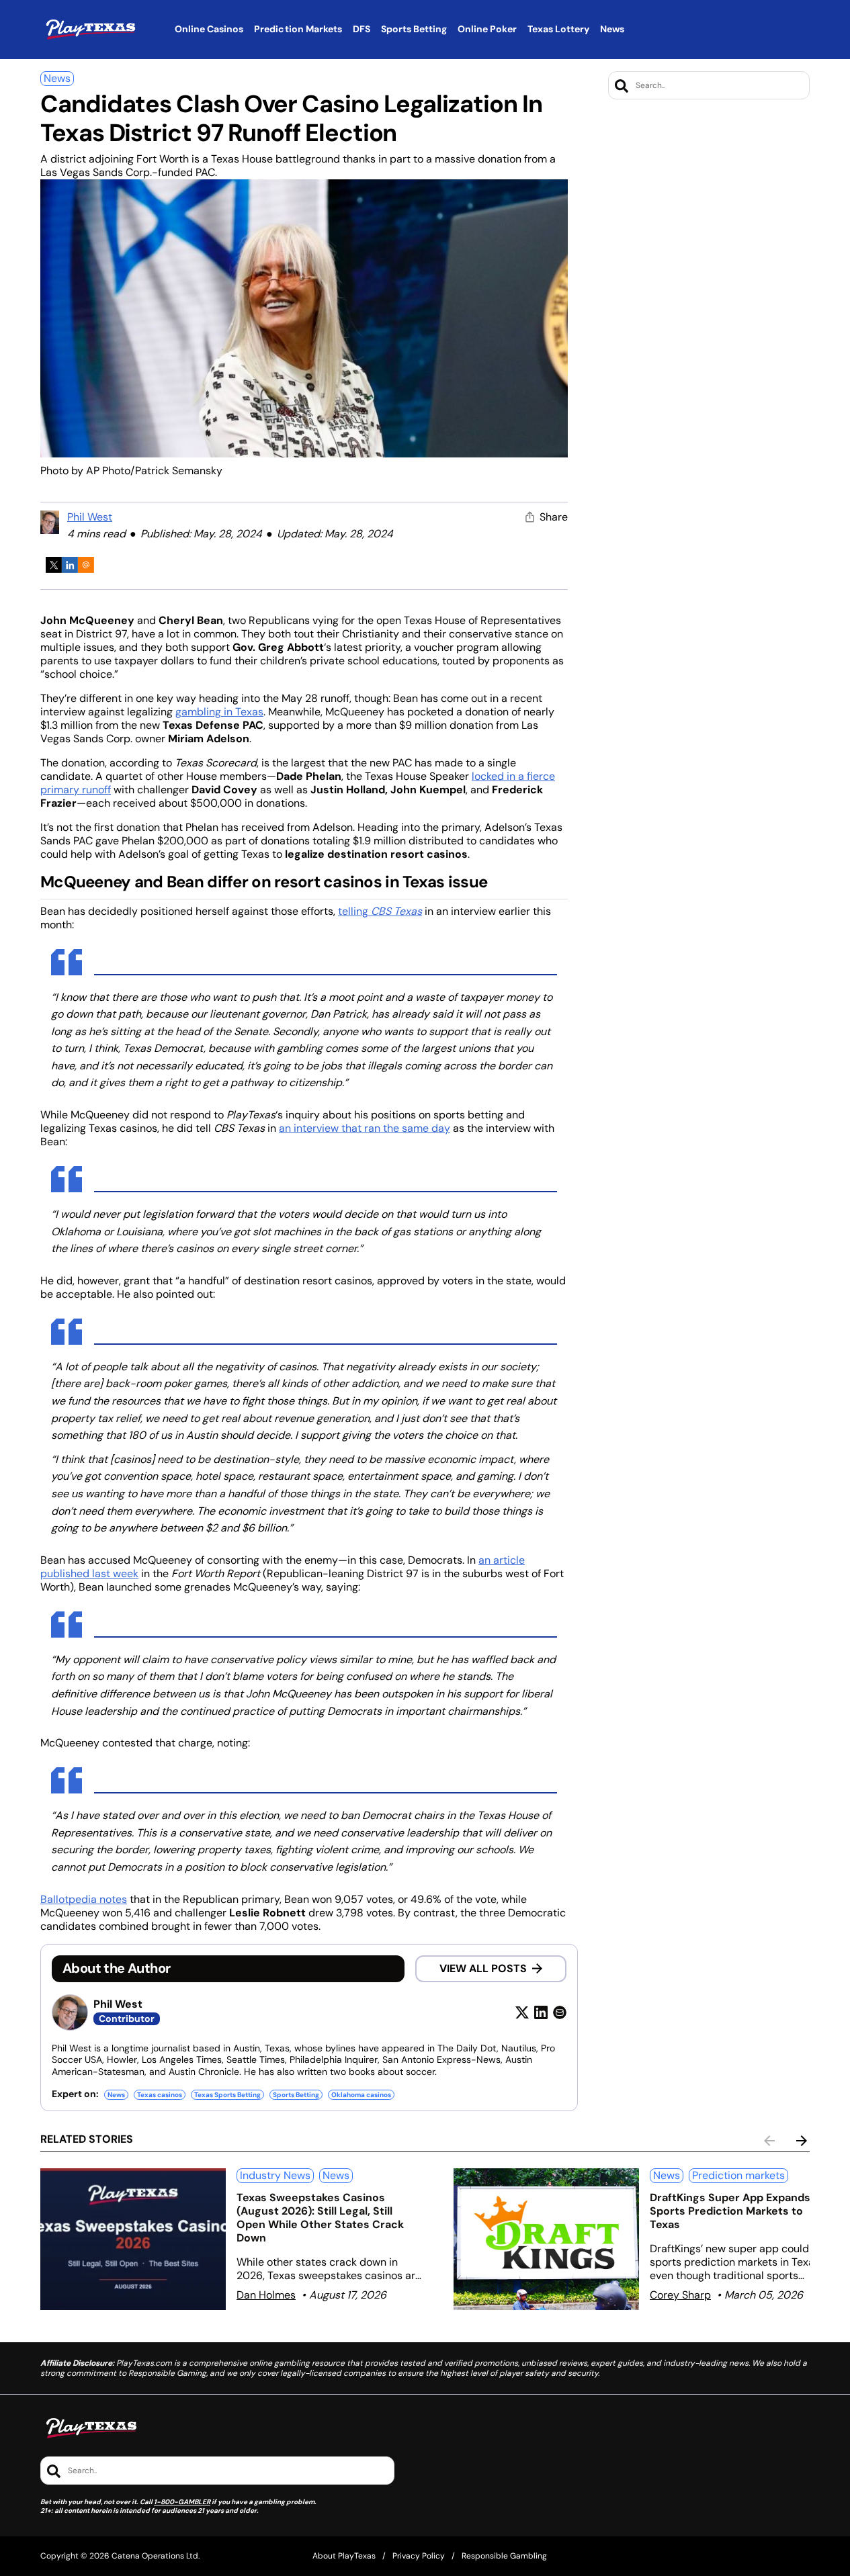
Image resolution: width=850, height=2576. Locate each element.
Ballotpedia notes (84, 1899)
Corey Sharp (680, 2295)
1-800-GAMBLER (182, 2502)
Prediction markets (738, 2175)
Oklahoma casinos (361, 2095)
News (57, 78)
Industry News (275, 2175)
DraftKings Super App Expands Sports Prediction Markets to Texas (730, 2211)
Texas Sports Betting (227, 2095)
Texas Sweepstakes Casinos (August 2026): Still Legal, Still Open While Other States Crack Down (320, 2218)
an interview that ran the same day (365, 1128)
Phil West (90, 517)
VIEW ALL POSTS (483, 1968)
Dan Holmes (266, 2295)
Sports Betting (296, 2095)
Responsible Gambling (504, 2556)
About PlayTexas (344, 2556)
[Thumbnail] (133, 2239)
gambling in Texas (219, 712)
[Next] (802, 2141)
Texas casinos (160, 2095)
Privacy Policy (419, 2556)
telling (380, 911)
